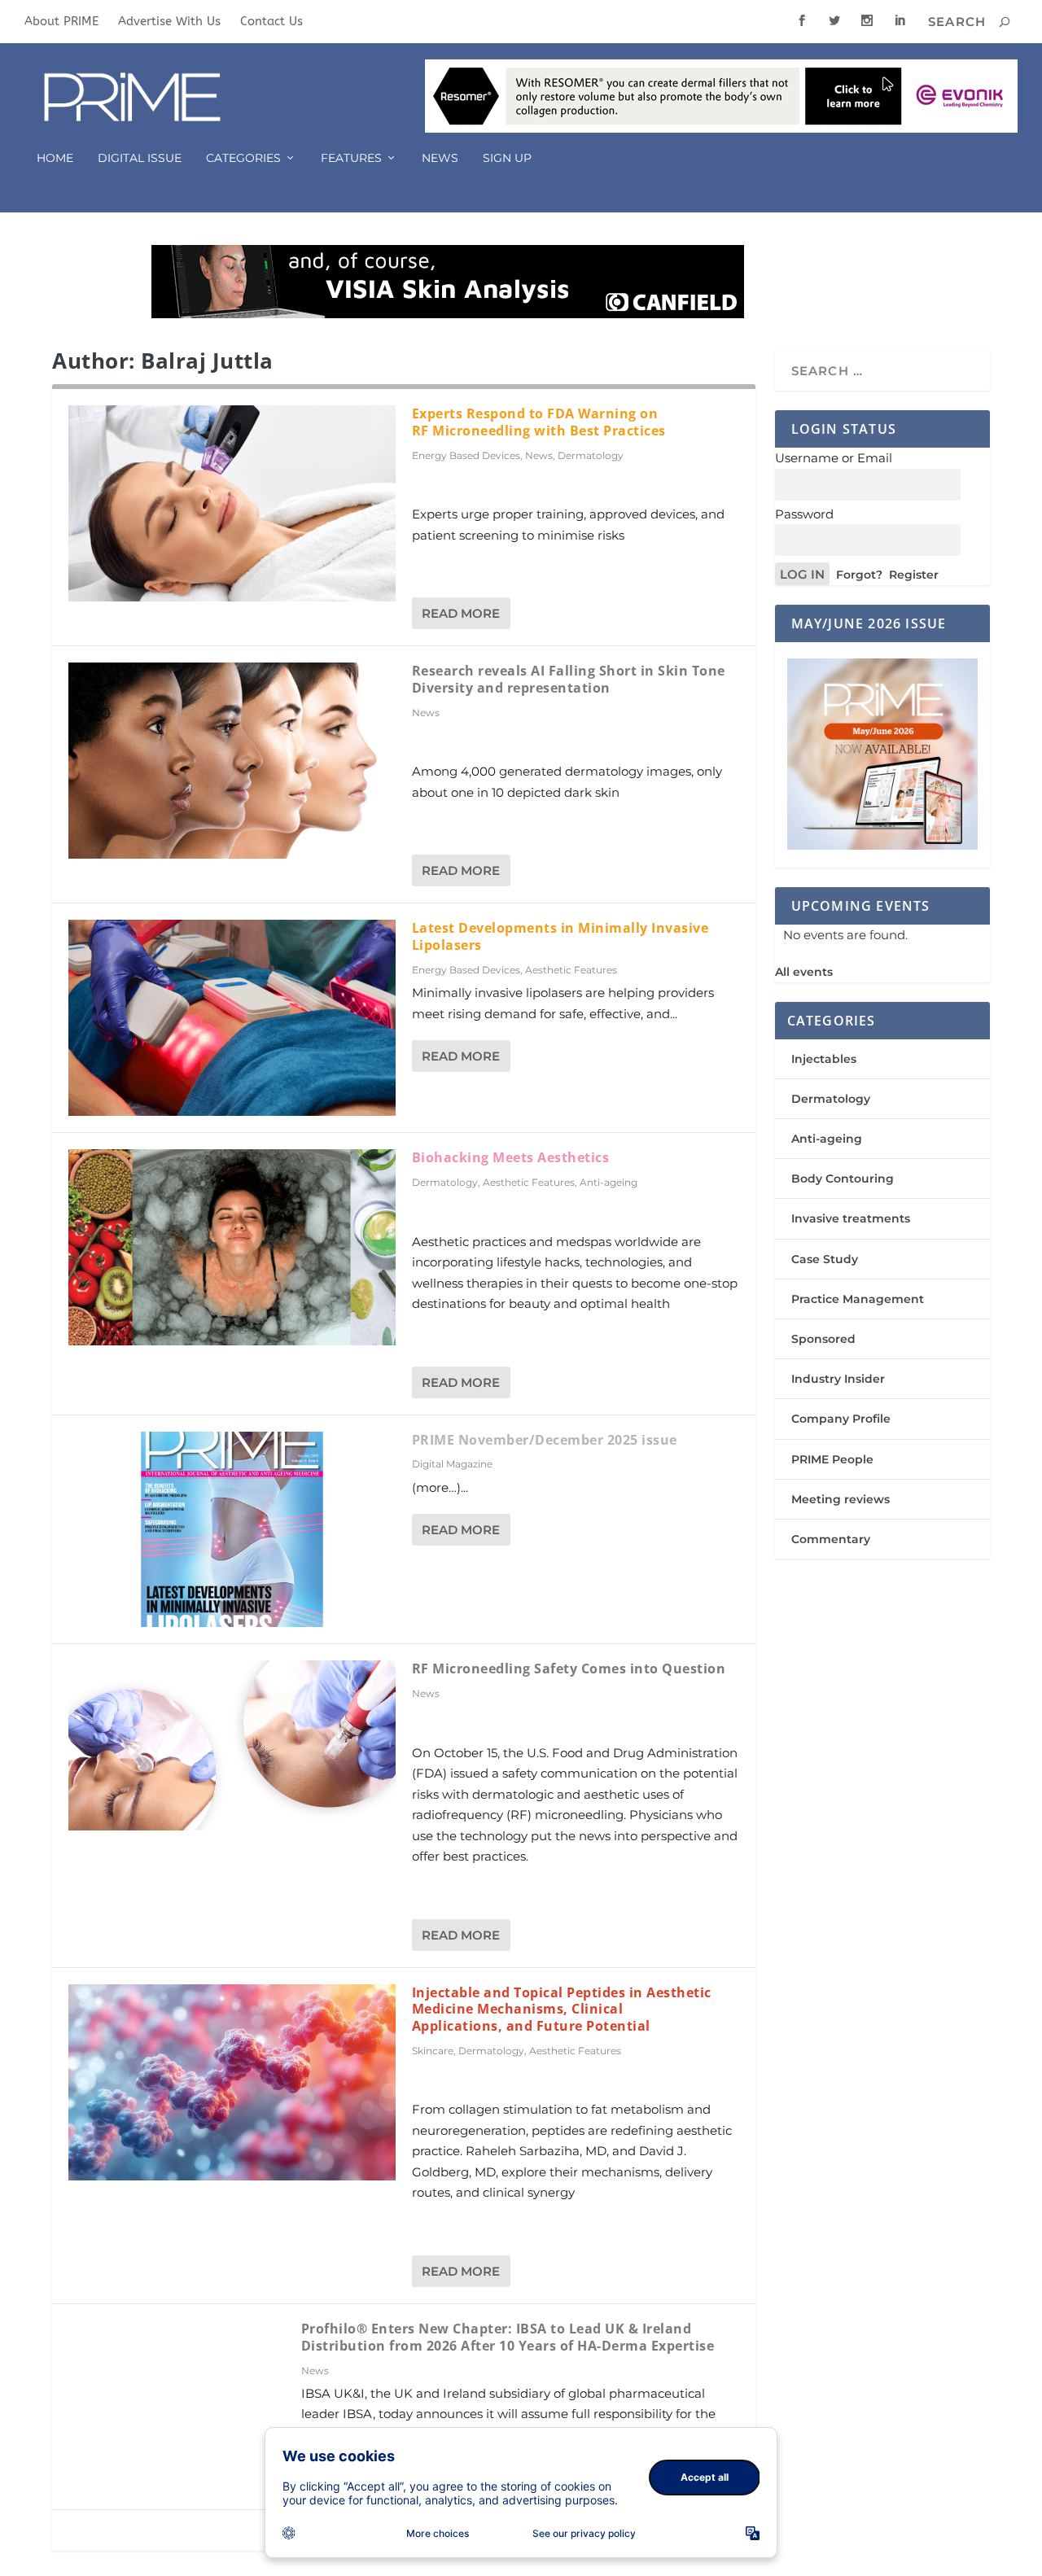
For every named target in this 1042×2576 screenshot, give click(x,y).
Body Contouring (843, 1179)
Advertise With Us (169, 21)
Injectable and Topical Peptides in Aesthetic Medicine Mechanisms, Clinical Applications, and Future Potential (562, 2010)
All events (804, 972)
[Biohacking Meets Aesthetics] (232, 1247)
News (440, 158)
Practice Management (858, 1299)
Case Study (825, 1259)
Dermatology (591, 455)
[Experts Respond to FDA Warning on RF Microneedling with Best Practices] (232, 503)
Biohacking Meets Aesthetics (511, 1157)
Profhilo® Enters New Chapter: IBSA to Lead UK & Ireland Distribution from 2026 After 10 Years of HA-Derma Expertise (508, 2337)
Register (914, 575)
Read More (461, 613)
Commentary (831, 1539)
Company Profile (841, 1419)
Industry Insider (838, 1379)
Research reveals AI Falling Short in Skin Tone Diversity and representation (569, 679)
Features (351, 158)
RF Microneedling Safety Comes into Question (569, 1668)
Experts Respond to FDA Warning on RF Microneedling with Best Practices (539, 422)
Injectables (824, 1059)
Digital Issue (140, 158)
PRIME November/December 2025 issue (545, 1440)
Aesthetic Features (571, 970)
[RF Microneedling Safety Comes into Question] (232, 1745)
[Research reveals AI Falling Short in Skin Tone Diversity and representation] (232, 761)
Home (55, 158)
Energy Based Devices (466, 455)
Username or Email (834, 458)
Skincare (433, 2051)
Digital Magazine (452, 1464)
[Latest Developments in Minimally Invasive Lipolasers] (232, 1018)
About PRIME (61, 21)
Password (804, 514)
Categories (243, 158)
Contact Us (271, 21)
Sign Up (507, 158)
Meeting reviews (841, 1499)
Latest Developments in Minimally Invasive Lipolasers (560, 936)
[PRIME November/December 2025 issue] (232, 1530)
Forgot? (859, 575)
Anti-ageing (609, 1182)
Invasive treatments (851, 1218)
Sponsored (823, 1339)
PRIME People (832, 1459)
